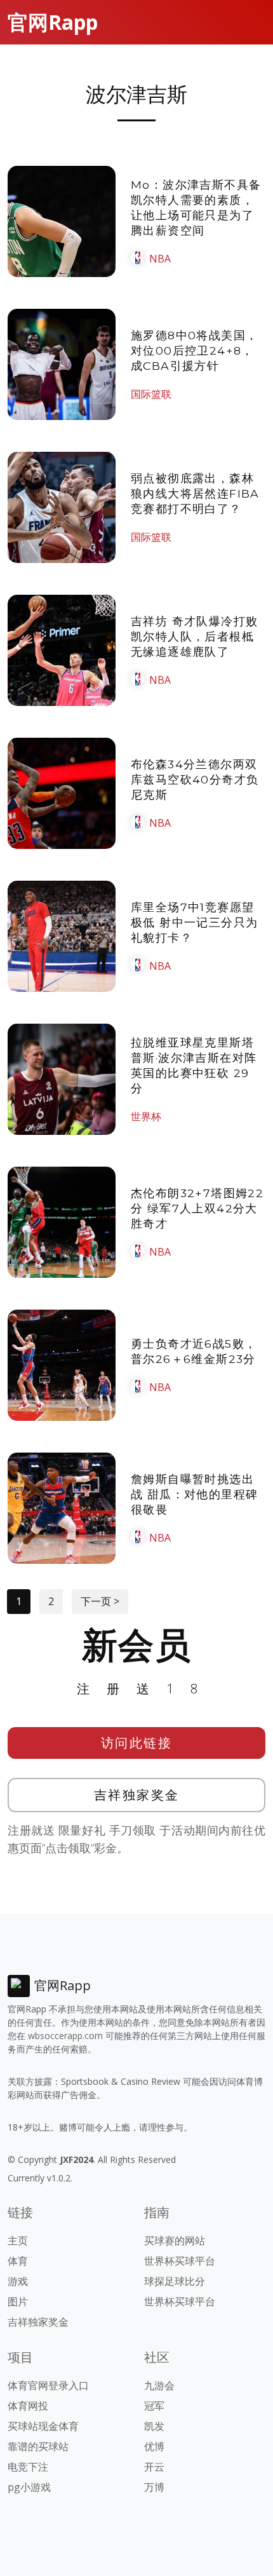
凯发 (154, 2426)
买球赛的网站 (175, 2240)
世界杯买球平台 (180, 2261)
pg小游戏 (29, 2487)
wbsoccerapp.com (65, 2036)
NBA (160, 259)
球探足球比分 (175, 2281)
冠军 (154, 2406)
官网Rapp (53, 22)
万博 (154, 2487)
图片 (18, 2301)
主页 (18, 2240)
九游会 (159, 2385)
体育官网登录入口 (48, 2385)
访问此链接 (137, 1743)
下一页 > (100, 1601)
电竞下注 (28, 2467)
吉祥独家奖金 (137, 1795)
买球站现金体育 (43, 2426)
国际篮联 (151, 394)
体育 (18, 2261)
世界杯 (146, 1116)
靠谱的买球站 (38, 2446)
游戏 (18, 2281)
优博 (154, 2446)
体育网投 (28, 2406)
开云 (154, 2467)
